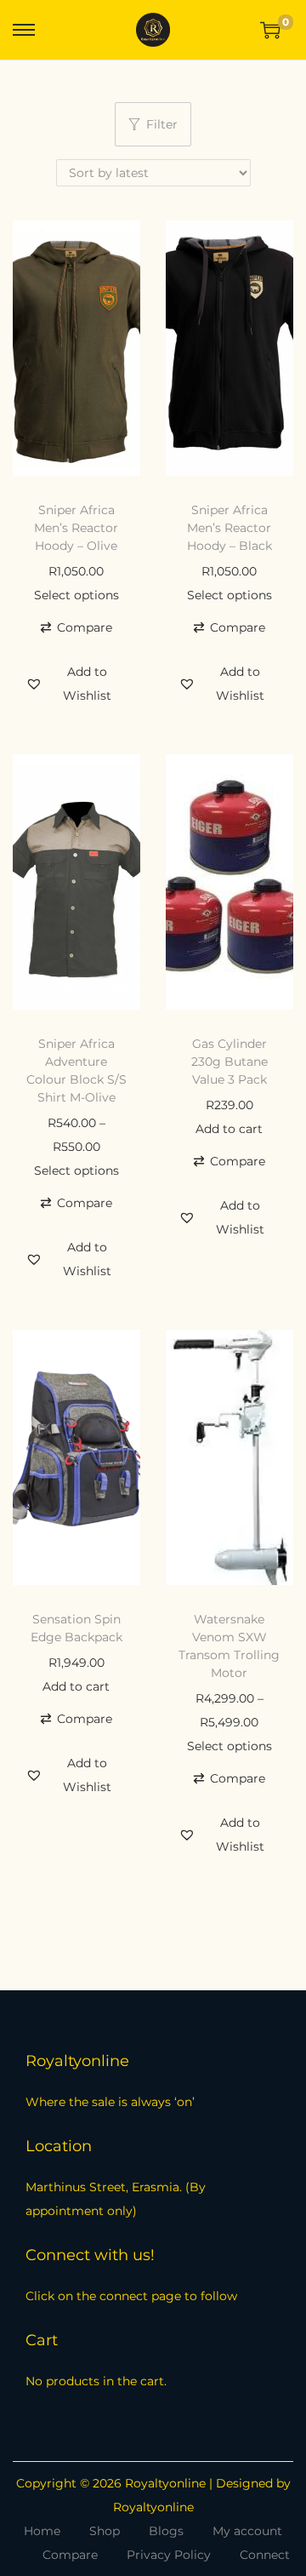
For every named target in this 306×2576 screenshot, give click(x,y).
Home (42, 2531)
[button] (76, 627)
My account (247, 2531)
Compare (70, 2555)
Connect (265, 2555)
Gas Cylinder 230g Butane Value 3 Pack (229, 1062)
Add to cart (229, 1129)
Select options (76, 595)
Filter (162, 124)
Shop (105, 2531)
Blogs (166, 2531)
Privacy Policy (169, 2555)
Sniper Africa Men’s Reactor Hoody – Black (229, 528)
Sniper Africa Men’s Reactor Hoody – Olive (76, 528)
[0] (270, 30)
